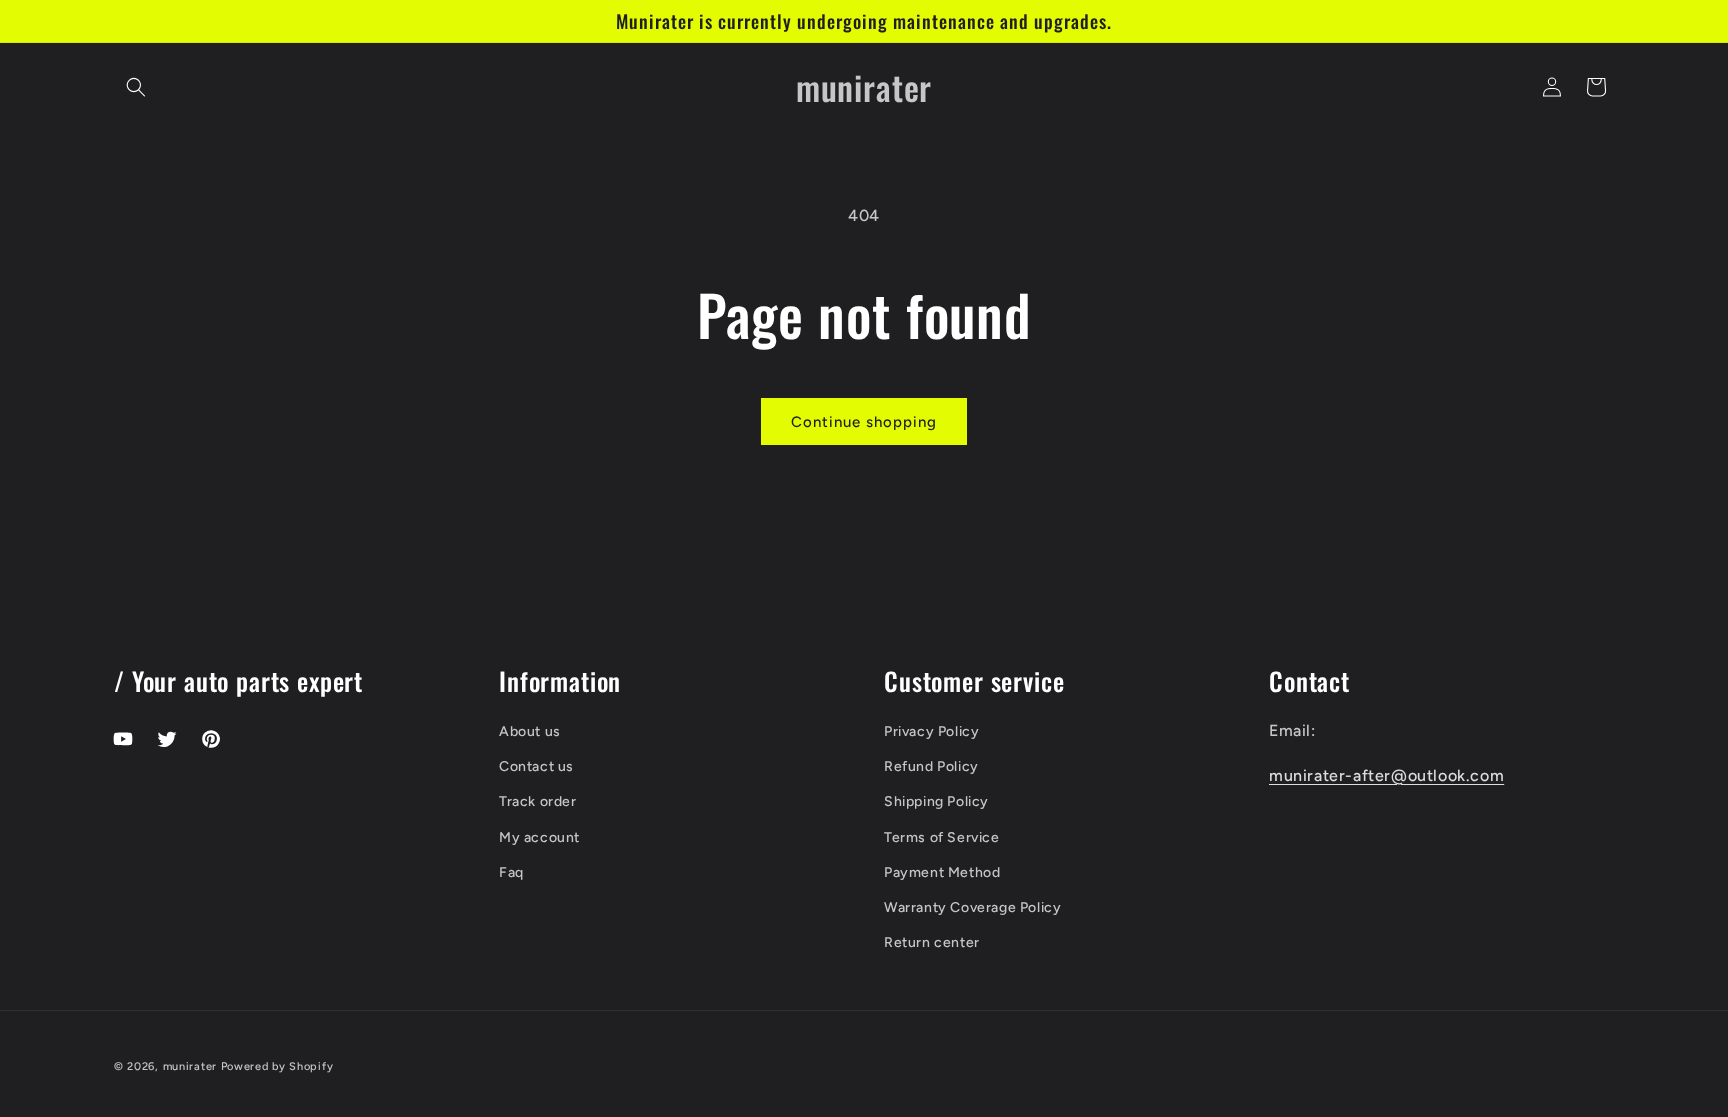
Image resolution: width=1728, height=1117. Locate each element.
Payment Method (942, 872)
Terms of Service (942, 837)
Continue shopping (864, 422)
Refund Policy (931, 766)
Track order (538, 801)
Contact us (536, 766)
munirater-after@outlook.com (1386, 775)
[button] (136, 87)
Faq (511, 872)
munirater (190, 1066)
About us (530, 731)
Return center (932, 942)
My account (539, 837)
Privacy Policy (931, 731)
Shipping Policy (936, 801)
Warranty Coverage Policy (972, 907)
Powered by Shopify (277, 1066)
